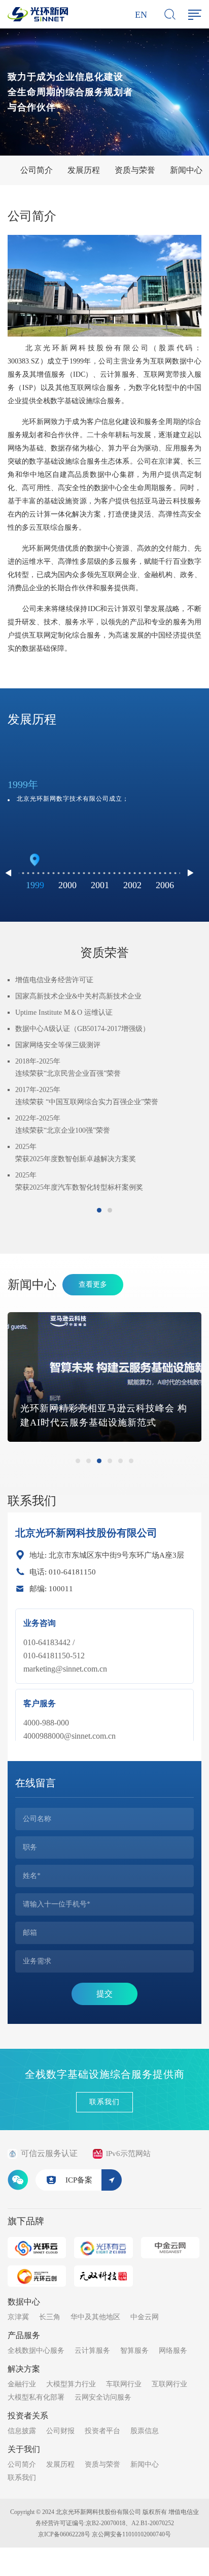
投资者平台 (102, 2431)
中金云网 (145, 2317)
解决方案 (24, 2369)
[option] (99, 794)
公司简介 (37, 170)
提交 (104, 1994)
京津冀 (18, 2317)
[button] (190, 873)
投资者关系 (28, 2416)
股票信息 (145, 2431)
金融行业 (22, 2384)
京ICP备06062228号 (64, 2534)
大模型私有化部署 (36, 2397)
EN (141, 15)
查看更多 (93, 1284)
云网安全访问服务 (103, 2397)
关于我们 (24, 2449)
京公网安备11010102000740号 (131, 2534)
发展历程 (84, 170)
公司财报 (60, 2431)
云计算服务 (92, 2351)
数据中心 (24, 2302)
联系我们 (104, 2102)
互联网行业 (169, 2384)
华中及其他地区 (95, 2317)
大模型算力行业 (71, 2384)
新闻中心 (186, 170)
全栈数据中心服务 (36, 2351)
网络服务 (173, 2351)
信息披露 (22, 2431)
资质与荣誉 (135, 170)
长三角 (50, 2317)
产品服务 (24, 2335)
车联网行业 (124, 2384)
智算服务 (134, 2351)
